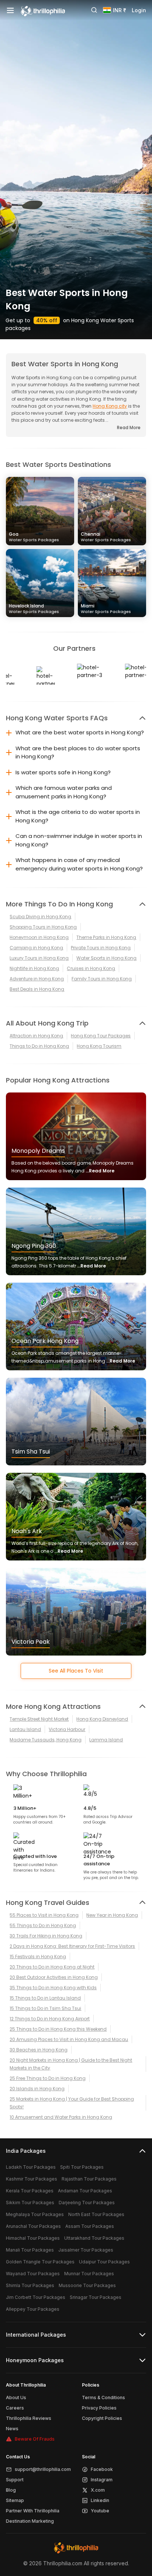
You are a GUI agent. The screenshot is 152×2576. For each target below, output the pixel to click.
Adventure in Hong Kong (37, 979)
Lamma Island (106, 1740)
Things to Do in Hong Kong (39, 1046)
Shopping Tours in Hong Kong (43, 927)
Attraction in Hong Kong (36, 1036)
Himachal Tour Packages (33, 2238)
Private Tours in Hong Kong (101, 948)
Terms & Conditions (103, 2397)
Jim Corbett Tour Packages (36, 2297)
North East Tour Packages (96, 2214)
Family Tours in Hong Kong (102, 979)
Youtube (100, 2511)
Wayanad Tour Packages (33, 2274)
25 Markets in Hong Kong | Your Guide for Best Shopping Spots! (72, 2103)
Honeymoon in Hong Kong (39, 937)
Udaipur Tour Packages (104, 2262)
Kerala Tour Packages (30, 2191)
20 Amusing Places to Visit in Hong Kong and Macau (69, 2039)
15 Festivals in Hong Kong (38, 1957)
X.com (98, 2490)
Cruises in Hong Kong (91, 968)
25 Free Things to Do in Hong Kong (48, 2078)
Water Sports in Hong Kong (106, 958)
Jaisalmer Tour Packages (86, 2250)
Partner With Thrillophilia (33, 2511)
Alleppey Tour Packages (33, 2309)
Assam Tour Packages (90, 2226)
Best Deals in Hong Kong (37, 989)
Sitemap (15, 2500)
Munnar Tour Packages (89, 2274)
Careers (15, 2408)
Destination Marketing (30, 2521)
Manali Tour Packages (30, 2250)
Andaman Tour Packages (85, 2191)
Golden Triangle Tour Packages (40, 2262)
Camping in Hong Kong (36, 948)
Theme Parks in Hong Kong (106, 937)
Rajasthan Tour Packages (89, 2179)
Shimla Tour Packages (30, 2285)
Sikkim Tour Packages (30, 2203)
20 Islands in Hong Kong (37, 2089)
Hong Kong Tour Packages (101, 1036)
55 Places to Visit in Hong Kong (44, 1915)
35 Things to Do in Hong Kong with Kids (53, 1988)
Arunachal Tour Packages (33, 2226)
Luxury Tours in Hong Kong (39, 958)
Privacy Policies (99, 2408)
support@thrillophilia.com (43, 2469)
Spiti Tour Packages (82, 2167)
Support (15, 2480)
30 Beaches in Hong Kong (39, 2050)
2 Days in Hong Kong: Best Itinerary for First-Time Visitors (72, 1946)
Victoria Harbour (67, 1729)
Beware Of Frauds (35, 2439)
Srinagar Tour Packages (96, 2297)
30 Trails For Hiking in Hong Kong (46, 1936)
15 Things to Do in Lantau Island (45, 1998)
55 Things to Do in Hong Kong (43, 1925)
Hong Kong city (110, 406)
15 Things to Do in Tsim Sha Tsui (45, 2008)
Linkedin (100, 2500)
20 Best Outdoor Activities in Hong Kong (54, 1977)
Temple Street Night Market (39, 1719)
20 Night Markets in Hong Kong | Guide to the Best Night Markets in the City (71, 2064)
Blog (11, 2490)
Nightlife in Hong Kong (34, 968)
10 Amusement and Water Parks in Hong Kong (61, 2117)
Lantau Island (25, 1729)
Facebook (102, 2469)
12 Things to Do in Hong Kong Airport (50, 2019)
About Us (16, 2397)
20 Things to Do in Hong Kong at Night (52, 1967)
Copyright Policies (102, 2418)
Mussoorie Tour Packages (87, 2285)
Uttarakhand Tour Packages (94, 2238)
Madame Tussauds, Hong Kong (46, 1740)
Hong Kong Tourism (99, 1046)
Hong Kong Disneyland (102, 1719)
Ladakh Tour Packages (31, 2167)
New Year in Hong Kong (112, 1915)
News (12, 2429)
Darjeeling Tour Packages (87, 2203)
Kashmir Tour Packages (32, 2179)
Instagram (102, 2480)
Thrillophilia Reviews (29, 2418)
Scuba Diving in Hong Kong (40, 917)
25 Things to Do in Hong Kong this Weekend (58, 2029)
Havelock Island (34, 608)
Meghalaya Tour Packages (35, 2214)
